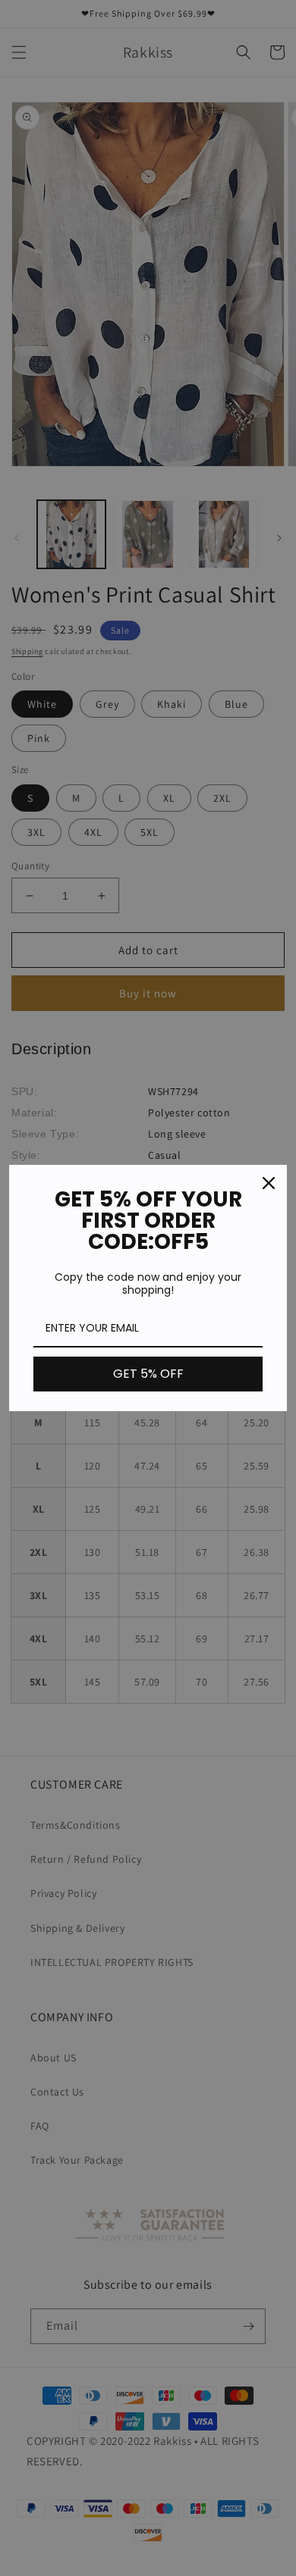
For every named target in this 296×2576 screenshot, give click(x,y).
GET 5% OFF (148, 1374)
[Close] (269, 1183)
